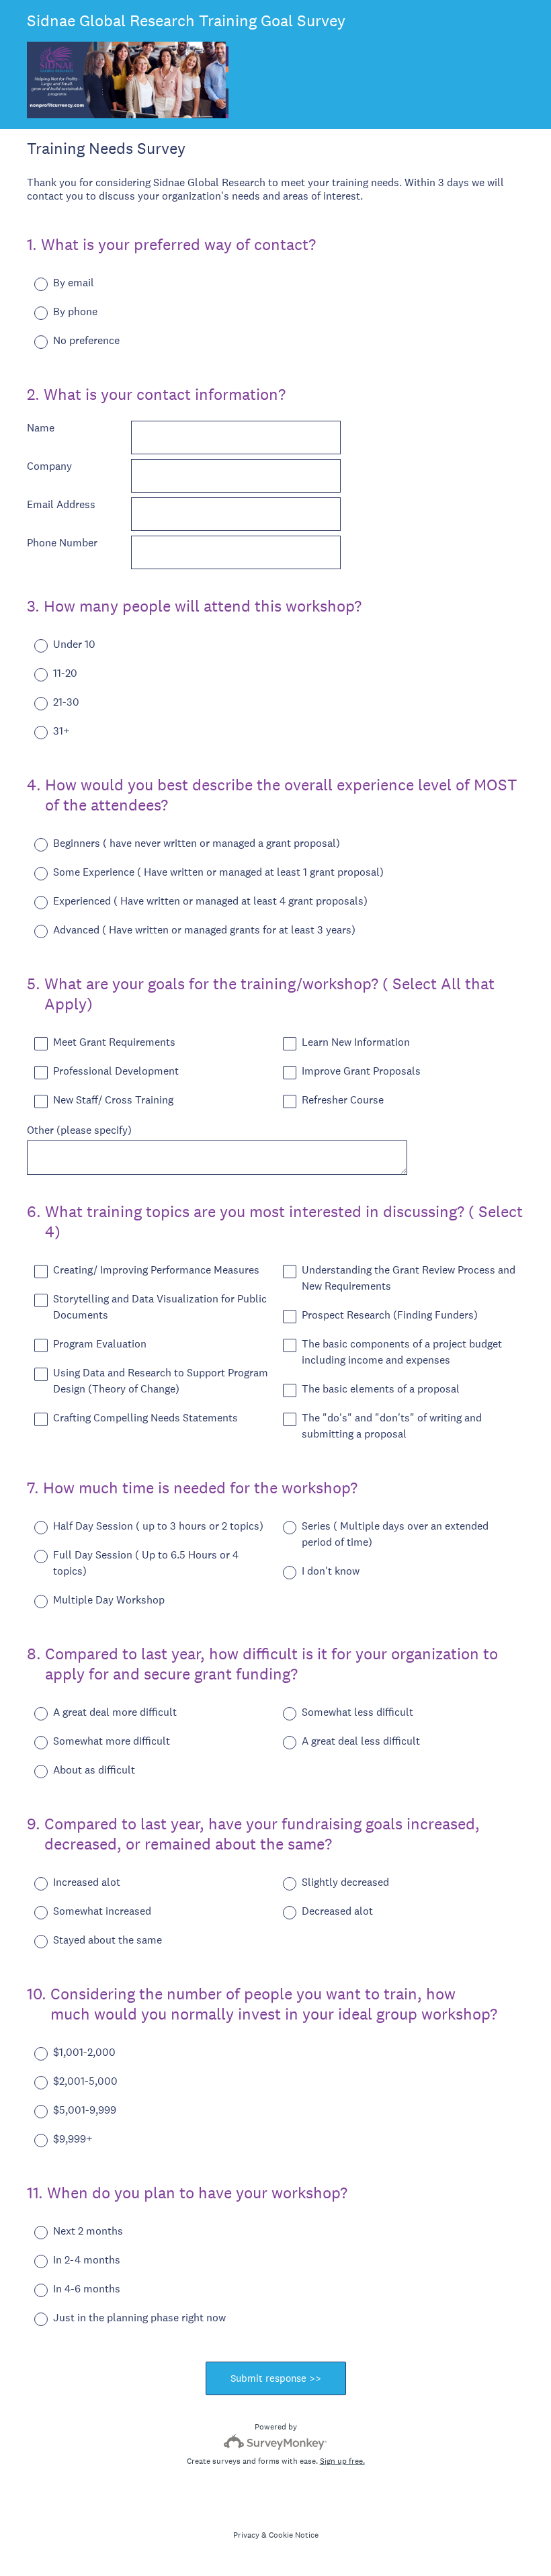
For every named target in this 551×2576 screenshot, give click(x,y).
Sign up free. (342, 2461)
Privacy (246, 2535)
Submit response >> (276, 2378)
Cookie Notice (294, 2535)
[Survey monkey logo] (276, 2442)
